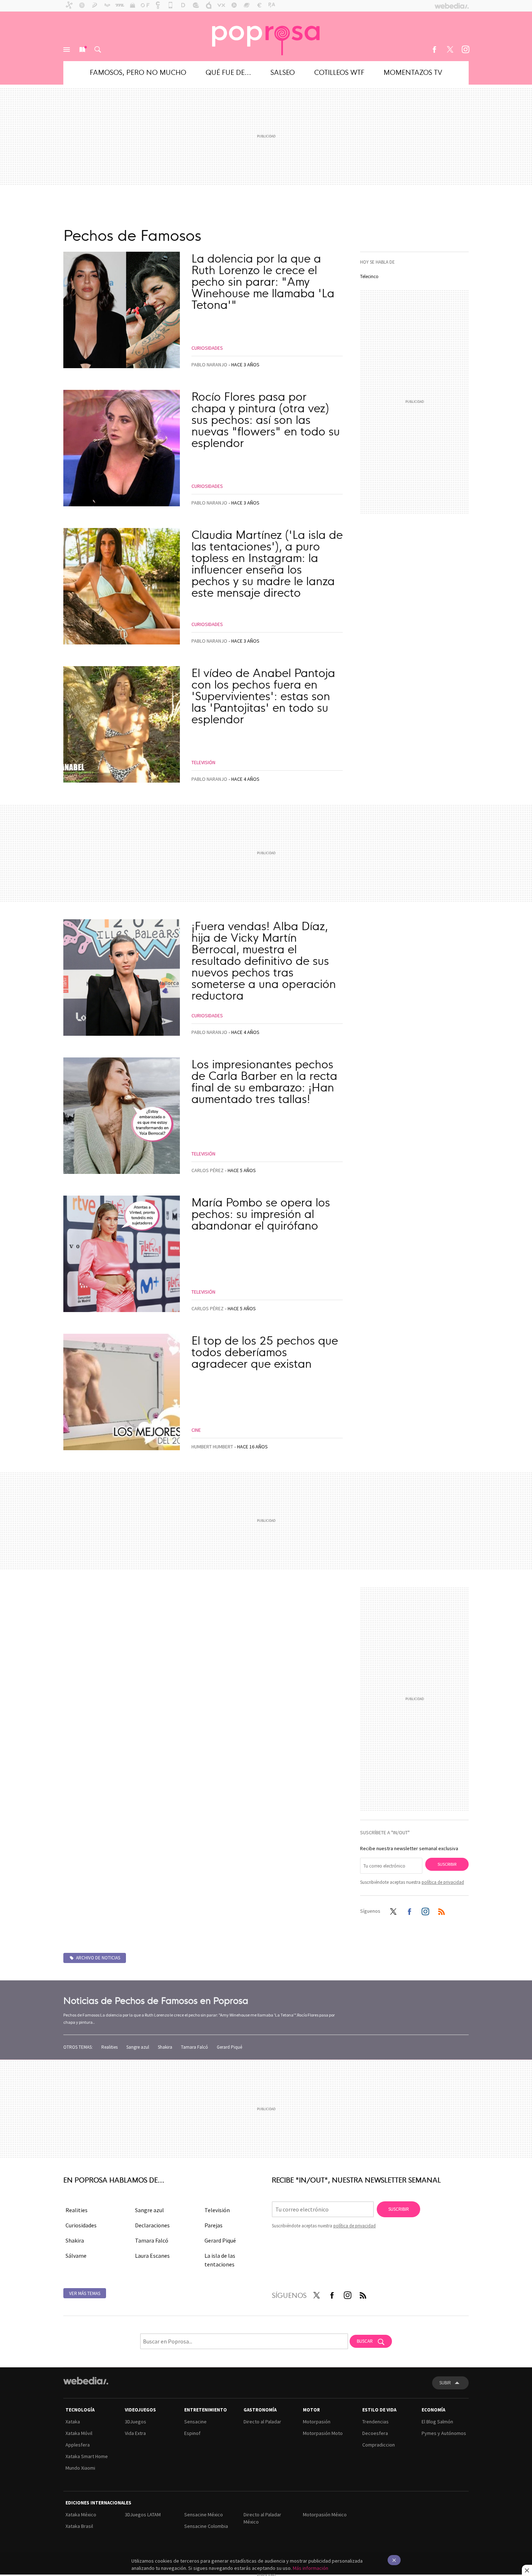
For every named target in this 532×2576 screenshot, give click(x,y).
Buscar (98, 50)
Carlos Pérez (208, 1170)
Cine (196, 1430)
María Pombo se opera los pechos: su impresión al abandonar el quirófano (261, 1213)
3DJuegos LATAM (143, 2515)
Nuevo (82, 50)
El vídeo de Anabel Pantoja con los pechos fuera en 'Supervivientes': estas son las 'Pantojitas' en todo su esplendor (263, 695)
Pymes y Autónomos (444, 2433)
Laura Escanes (152, 2256)
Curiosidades (207, 348)
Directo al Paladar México (262, 2518)
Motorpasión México (325, 2515)
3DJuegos (136, 2422)
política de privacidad (443, 1882)
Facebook (434, 50)
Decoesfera (375, 2433)
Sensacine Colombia (206, 2526)
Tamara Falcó (195, 2047)
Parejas (214, 2225)
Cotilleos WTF (339, 72)
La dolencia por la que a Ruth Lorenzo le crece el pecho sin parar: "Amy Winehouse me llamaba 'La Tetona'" (263, 281)
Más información (311, 2568)
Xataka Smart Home (87, 2456)
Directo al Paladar (262, 2422)
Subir (445, 2383)
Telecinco (369, 276)
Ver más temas (85, 2293)
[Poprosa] (266, 36)
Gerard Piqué (229, 2047)
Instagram (465, 50)
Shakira (165, 2047)
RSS (442, 1910)
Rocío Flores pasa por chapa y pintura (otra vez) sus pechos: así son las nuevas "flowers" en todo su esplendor (266, 419)
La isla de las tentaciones (220, 2260)
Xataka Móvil (79, 2433)
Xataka (73, 2422)
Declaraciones (152, 2225)
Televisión (203, 762)
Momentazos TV (413, 72)
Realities (109, 2047)
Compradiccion (379, 2445)
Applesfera (78, 2445)
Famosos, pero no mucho (138, 72)
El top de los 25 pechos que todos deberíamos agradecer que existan (265, 1351)
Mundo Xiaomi (80, 2468)
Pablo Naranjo (209, 365)
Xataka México (81, 2515)
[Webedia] (86, 2381)
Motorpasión (317, 2422)
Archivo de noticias (98, 1958)
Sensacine (195, 2422)
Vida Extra (135, 2433)
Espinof (192, 2433)
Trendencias (375, 2422)
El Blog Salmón (437, 2422)
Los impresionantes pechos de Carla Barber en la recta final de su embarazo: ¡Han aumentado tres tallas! (264, 1081)
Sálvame (76, 2256)
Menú (67, 50)
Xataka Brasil (79, 2526)
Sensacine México (204, 2515)
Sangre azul (138, 2047)
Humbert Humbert (212, 1447)
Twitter (450, 50)
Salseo (283, 72)
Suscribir (447, 1864)
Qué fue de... (228, 72)
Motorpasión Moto (323, 2433)
